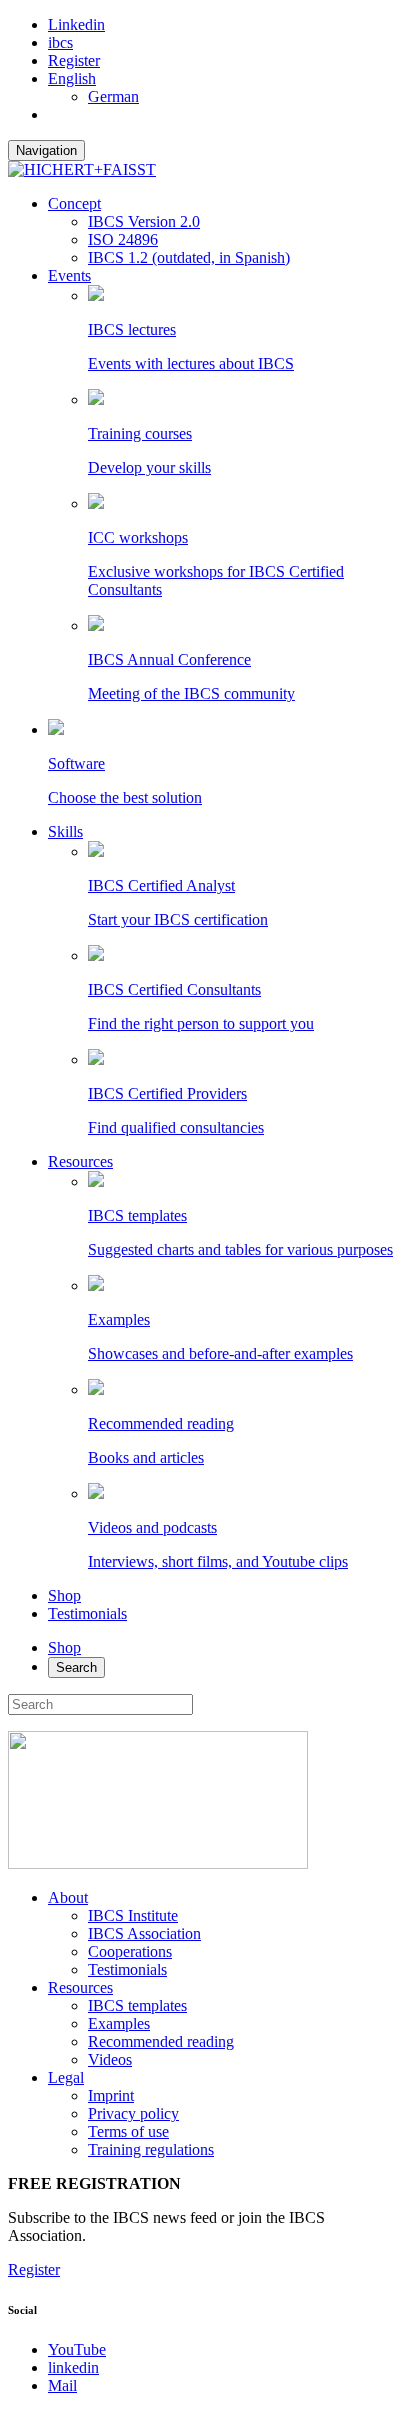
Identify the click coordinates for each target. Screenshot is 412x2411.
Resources (80, 1161)
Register (74, 60)
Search (76, 1667)
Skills (65, 831)
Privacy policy (133, 2113)
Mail (62, 2385)
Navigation (46, 150)
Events (69, 275)
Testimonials (87, 1613)
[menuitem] (72, 78)
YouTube (77, 2349)
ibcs (60, 42)
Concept (74, 203)
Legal (66, 2077)
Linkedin (76, 24)
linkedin (73, 2367)
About (68, 1897)
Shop (64, 1595)
